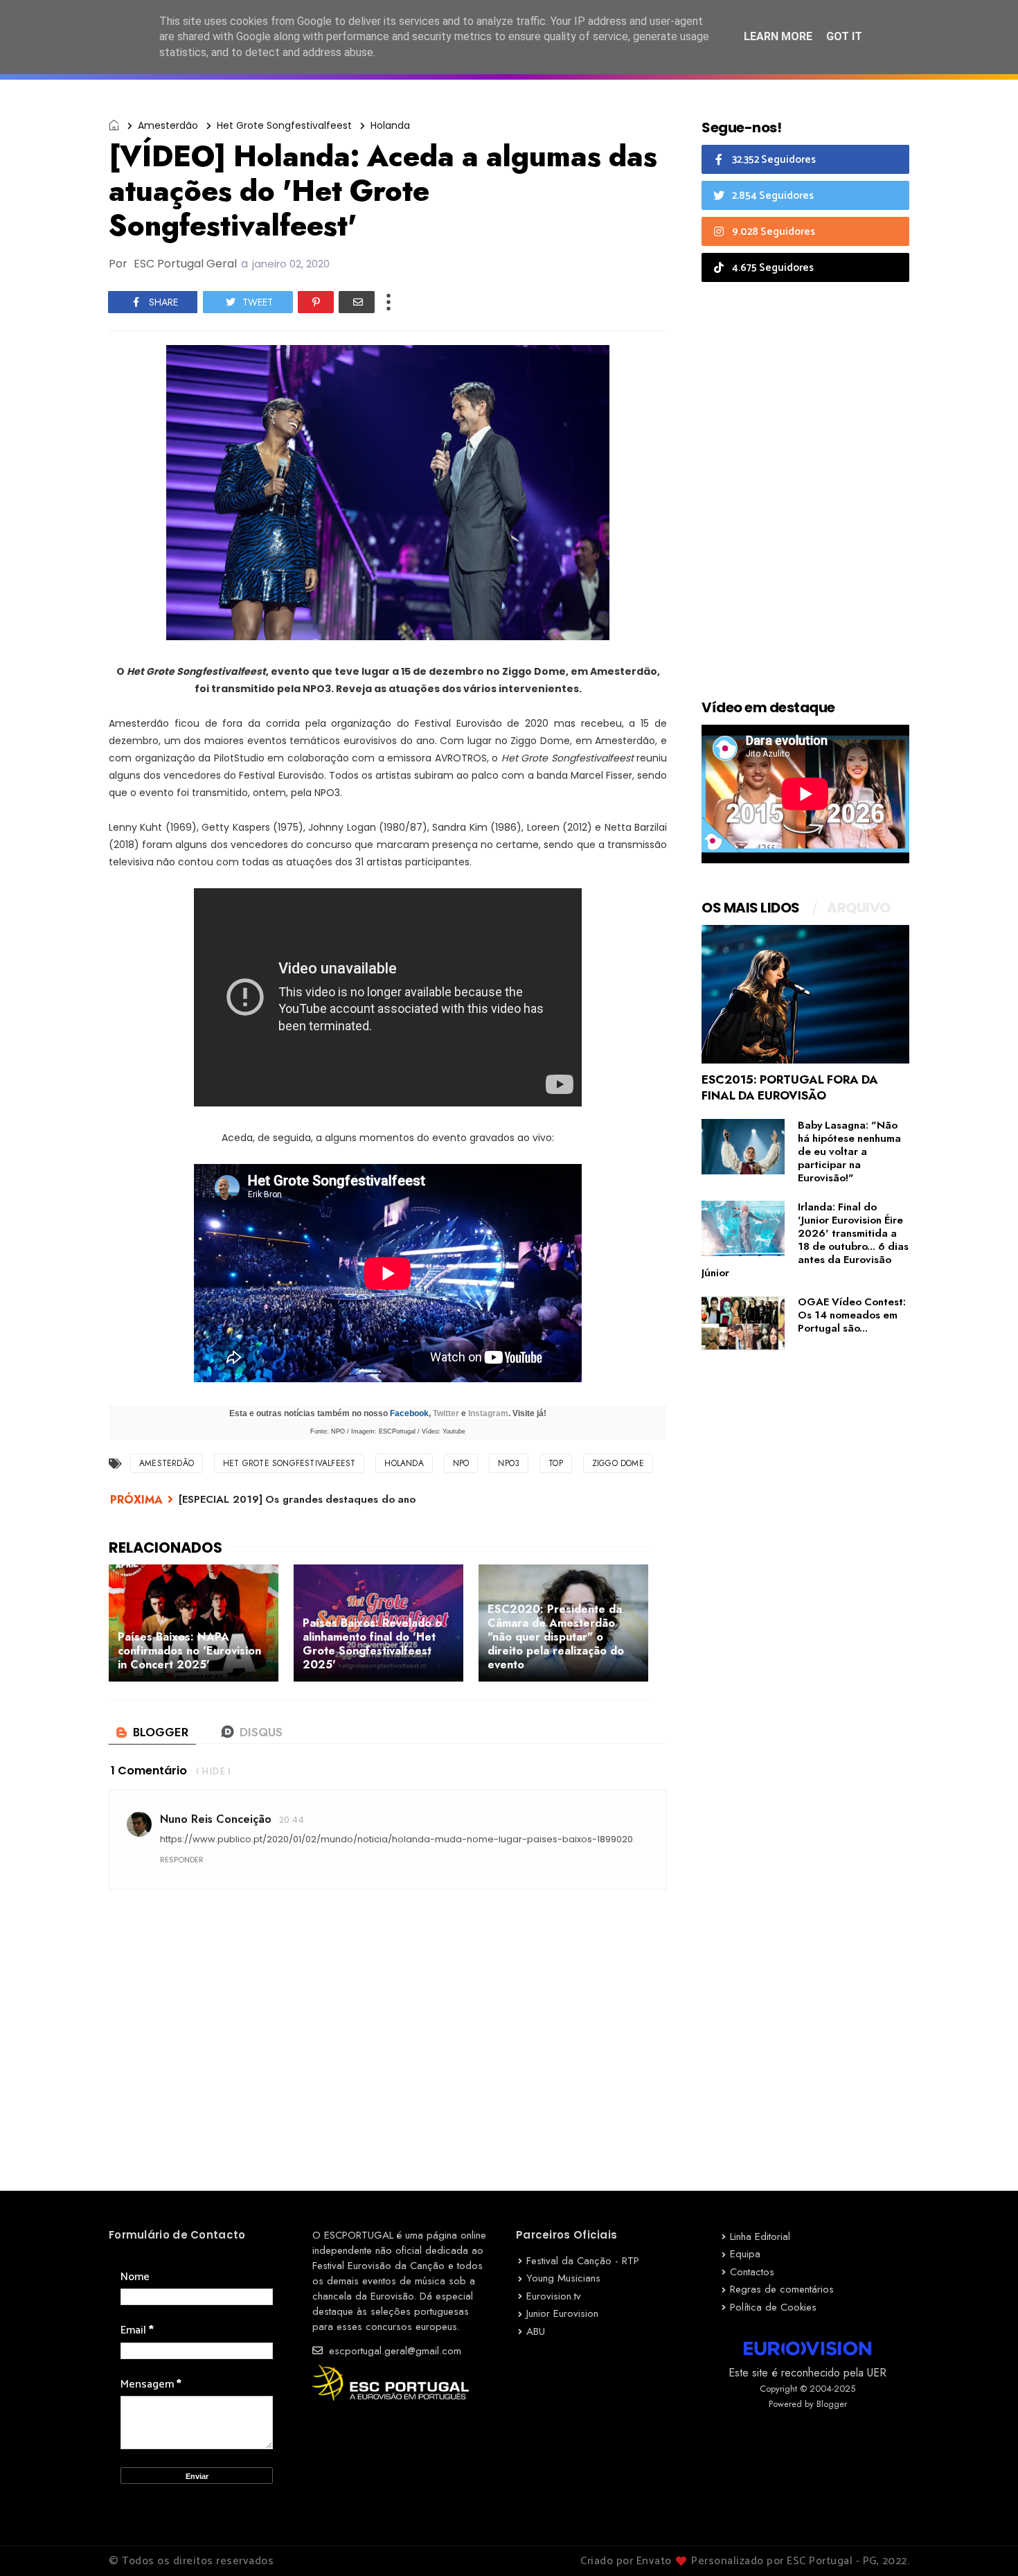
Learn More (778, 36)
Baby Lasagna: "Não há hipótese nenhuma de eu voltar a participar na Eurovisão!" (849, 1152)
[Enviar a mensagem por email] (357, 302)
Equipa (745, 2254)
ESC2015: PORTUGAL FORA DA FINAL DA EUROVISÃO (790, 1087)
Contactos (752, 2272)
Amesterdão (168, 125)
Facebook (409, 1413)
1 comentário (149, 1771)
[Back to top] (984, 2543)
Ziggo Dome (618, 1463)
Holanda (390, 125)
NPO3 (509, 1463)
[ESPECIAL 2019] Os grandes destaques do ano (297, 1499)
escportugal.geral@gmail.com (393, 2351)
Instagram (488, 1413)
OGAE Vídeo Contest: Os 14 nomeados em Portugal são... (852, 1315)
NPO (461, 1463)
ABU (536, 2331)
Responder (182, 1860)
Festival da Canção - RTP (583, 2261)
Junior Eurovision (562, 2313)
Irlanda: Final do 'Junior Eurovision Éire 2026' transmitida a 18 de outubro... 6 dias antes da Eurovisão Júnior (805, 1240)
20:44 (292, 1820)
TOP (556, 1463)
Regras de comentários (782, 2289)
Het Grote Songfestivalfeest (284, 125)
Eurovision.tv (554, 2296)
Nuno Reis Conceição (216, 1819)
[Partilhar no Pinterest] (316, 302)
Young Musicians (563, 2278)
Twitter (446, 1413)
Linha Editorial (760, 2237)
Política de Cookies (773, 2307)
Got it (844, 36)
